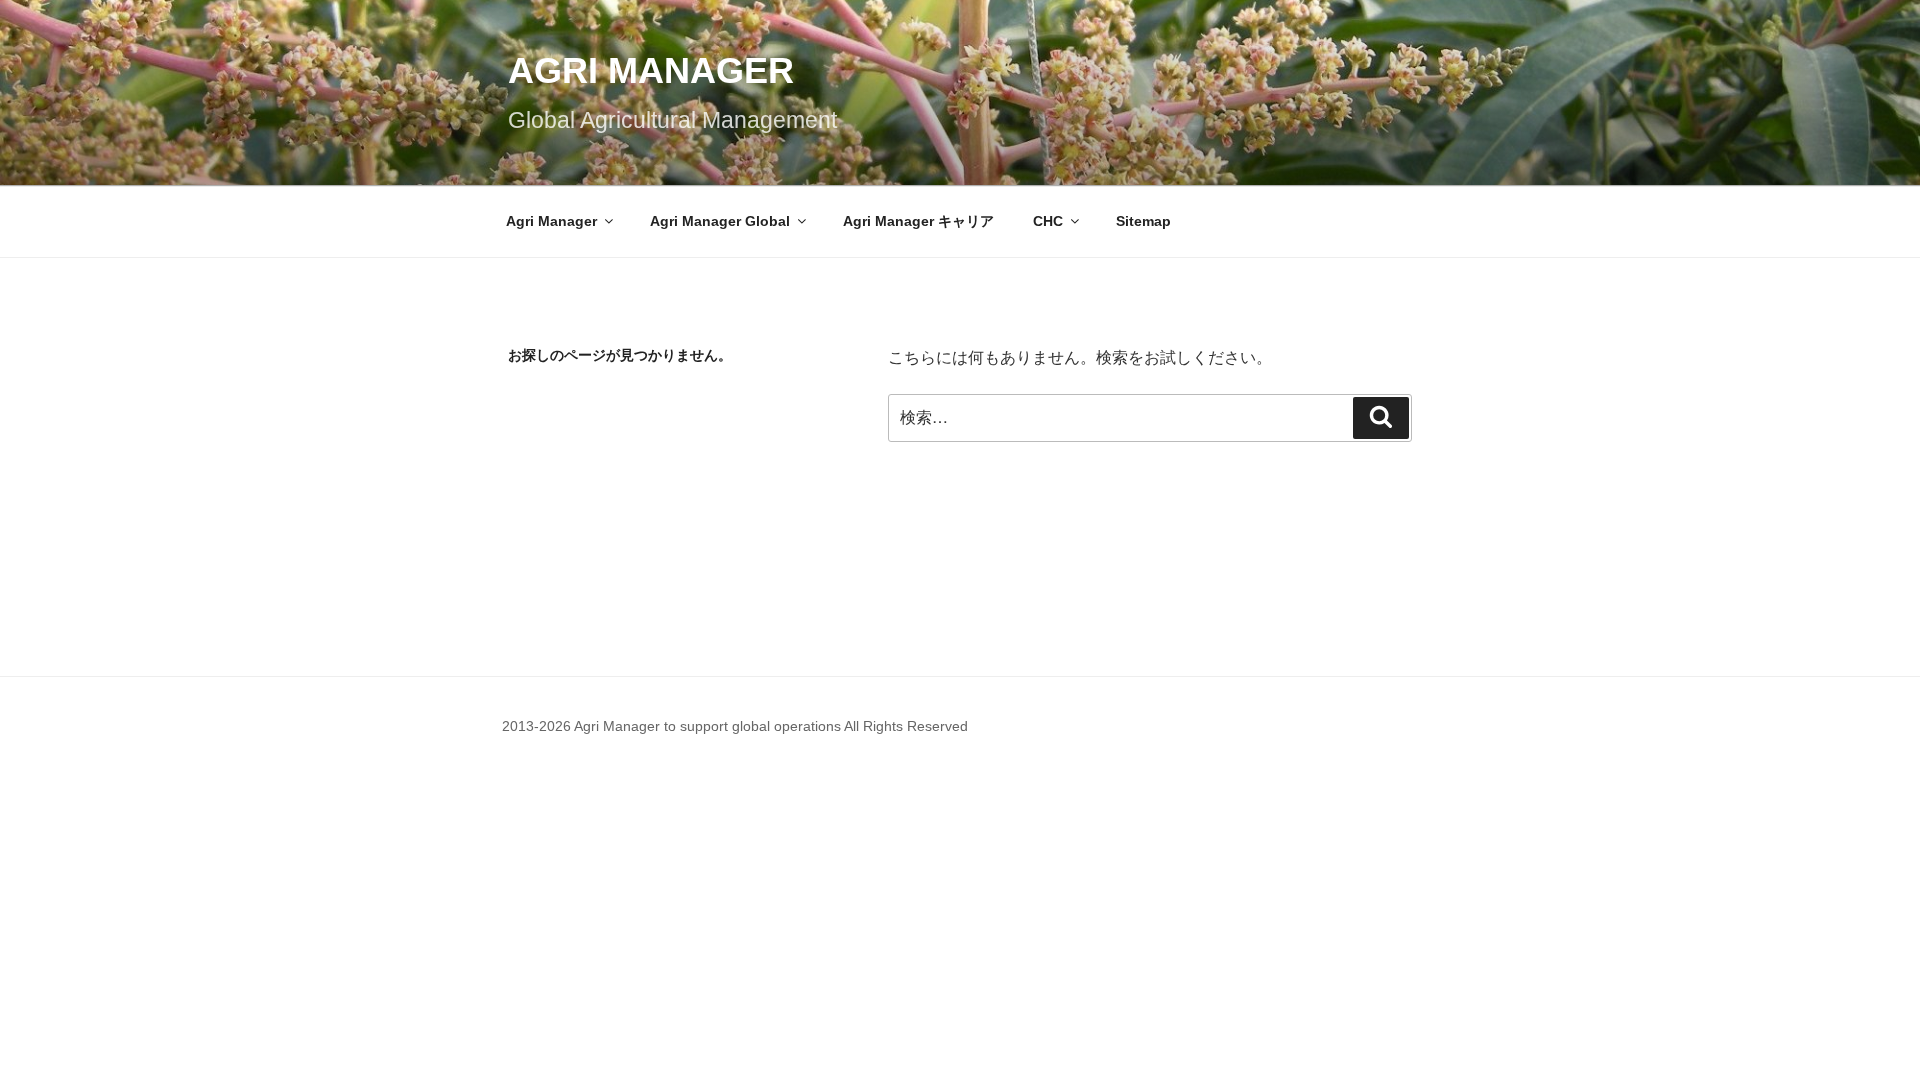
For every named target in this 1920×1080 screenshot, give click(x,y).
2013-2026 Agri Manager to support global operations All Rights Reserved (735, 726)
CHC (1048, 221)
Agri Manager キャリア (918, 221)
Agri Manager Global (720, 221)
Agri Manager (651, 70)
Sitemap (1143, 221)
